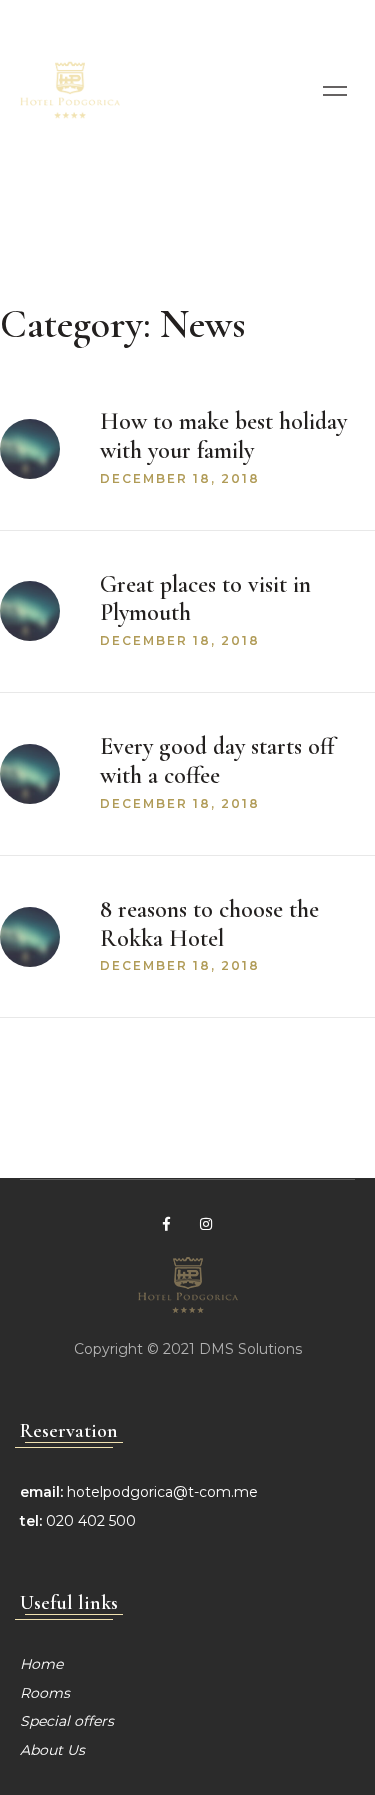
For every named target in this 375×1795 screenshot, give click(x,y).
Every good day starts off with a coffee (217, 761)
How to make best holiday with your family (223, 436)
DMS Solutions (250, 1349)
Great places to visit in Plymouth (205, 599)
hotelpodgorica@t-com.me (162, 1492)
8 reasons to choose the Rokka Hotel (209, 924)
